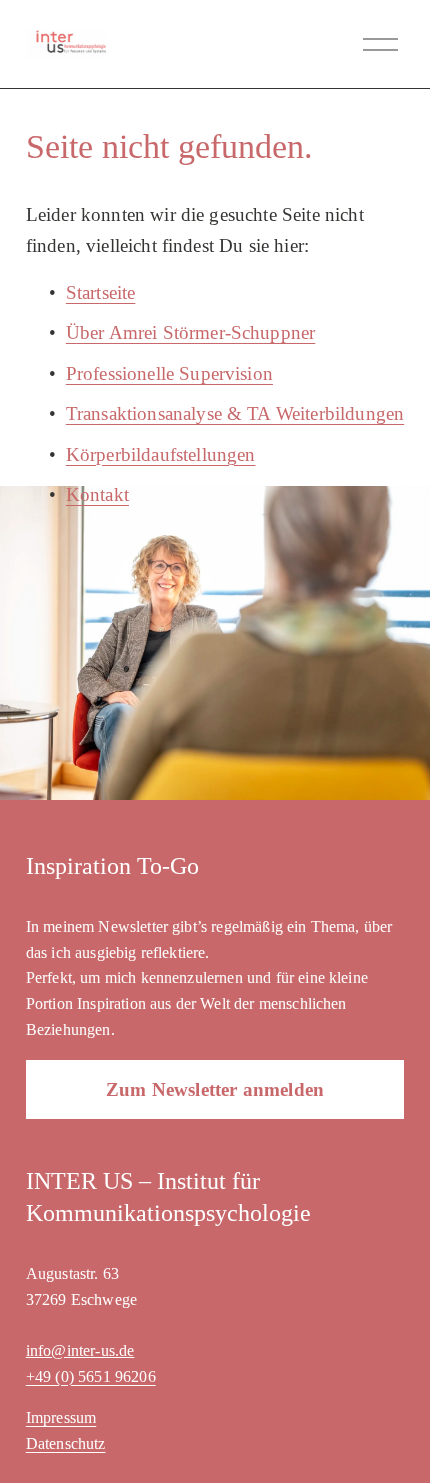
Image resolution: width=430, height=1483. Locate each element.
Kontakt (97, 494)
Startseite (101, 292)
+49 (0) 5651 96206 (91, 1376)
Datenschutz (66, 1443)
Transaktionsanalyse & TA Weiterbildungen (235, 413)
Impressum (61, 1417)
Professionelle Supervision (169, 373)
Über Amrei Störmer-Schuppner (190, 332)
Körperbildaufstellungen (161, 454)
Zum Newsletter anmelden (215, 1089)
